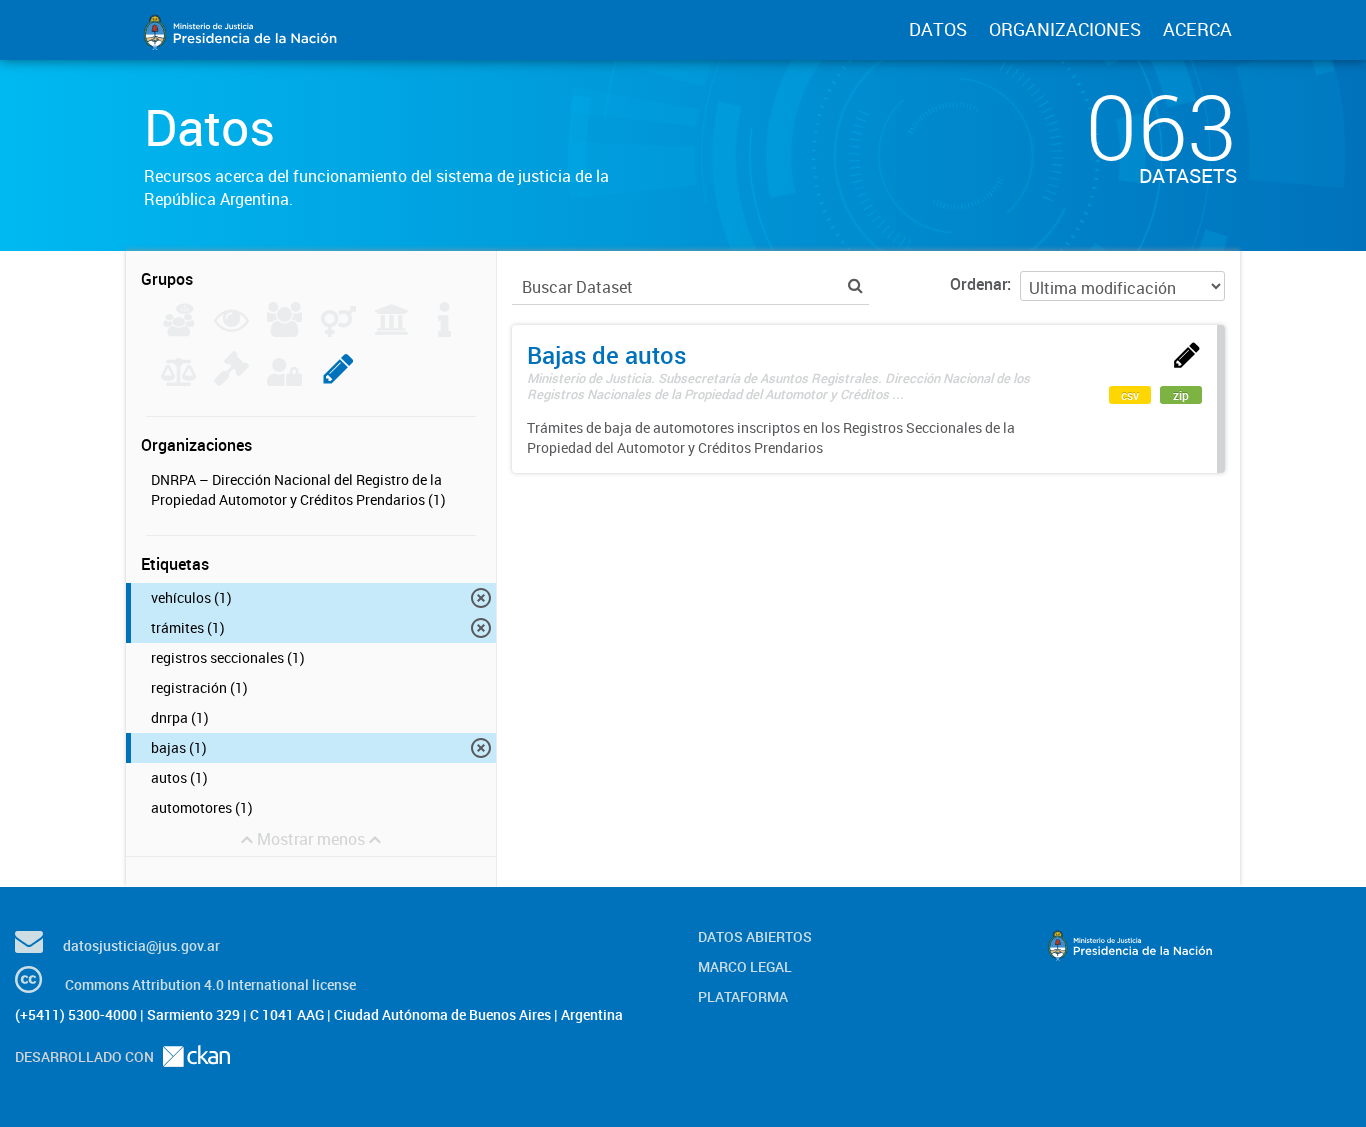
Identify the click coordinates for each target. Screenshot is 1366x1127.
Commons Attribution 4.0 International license (210, 984)
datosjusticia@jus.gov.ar (141, 945)
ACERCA (1197, 29)
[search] (855, 285)
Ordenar (978, 284)
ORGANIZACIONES (1065, 29)
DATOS (938, 29)
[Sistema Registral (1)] (338, 380)
